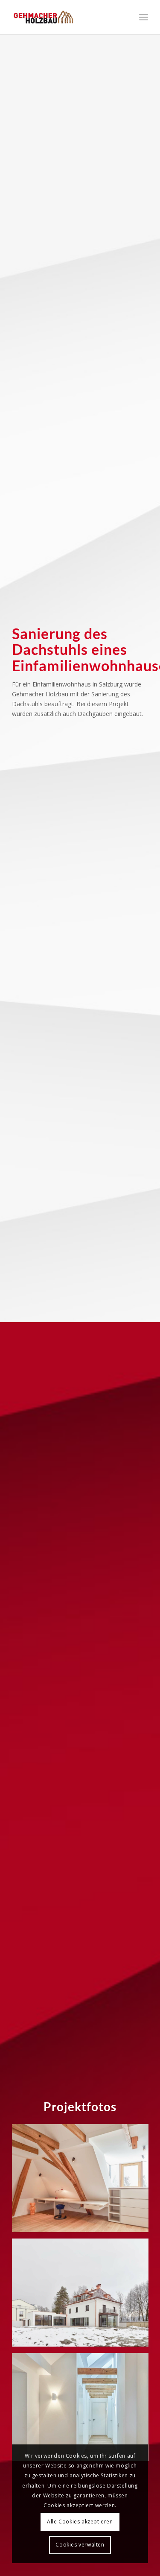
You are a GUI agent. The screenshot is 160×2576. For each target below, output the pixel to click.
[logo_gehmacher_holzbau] (66, 17)
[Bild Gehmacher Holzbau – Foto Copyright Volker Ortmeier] (83, 2181)
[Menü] (144, 17)
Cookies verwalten (80, 2545)
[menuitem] (144, 17)
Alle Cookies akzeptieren (80, 2522)
